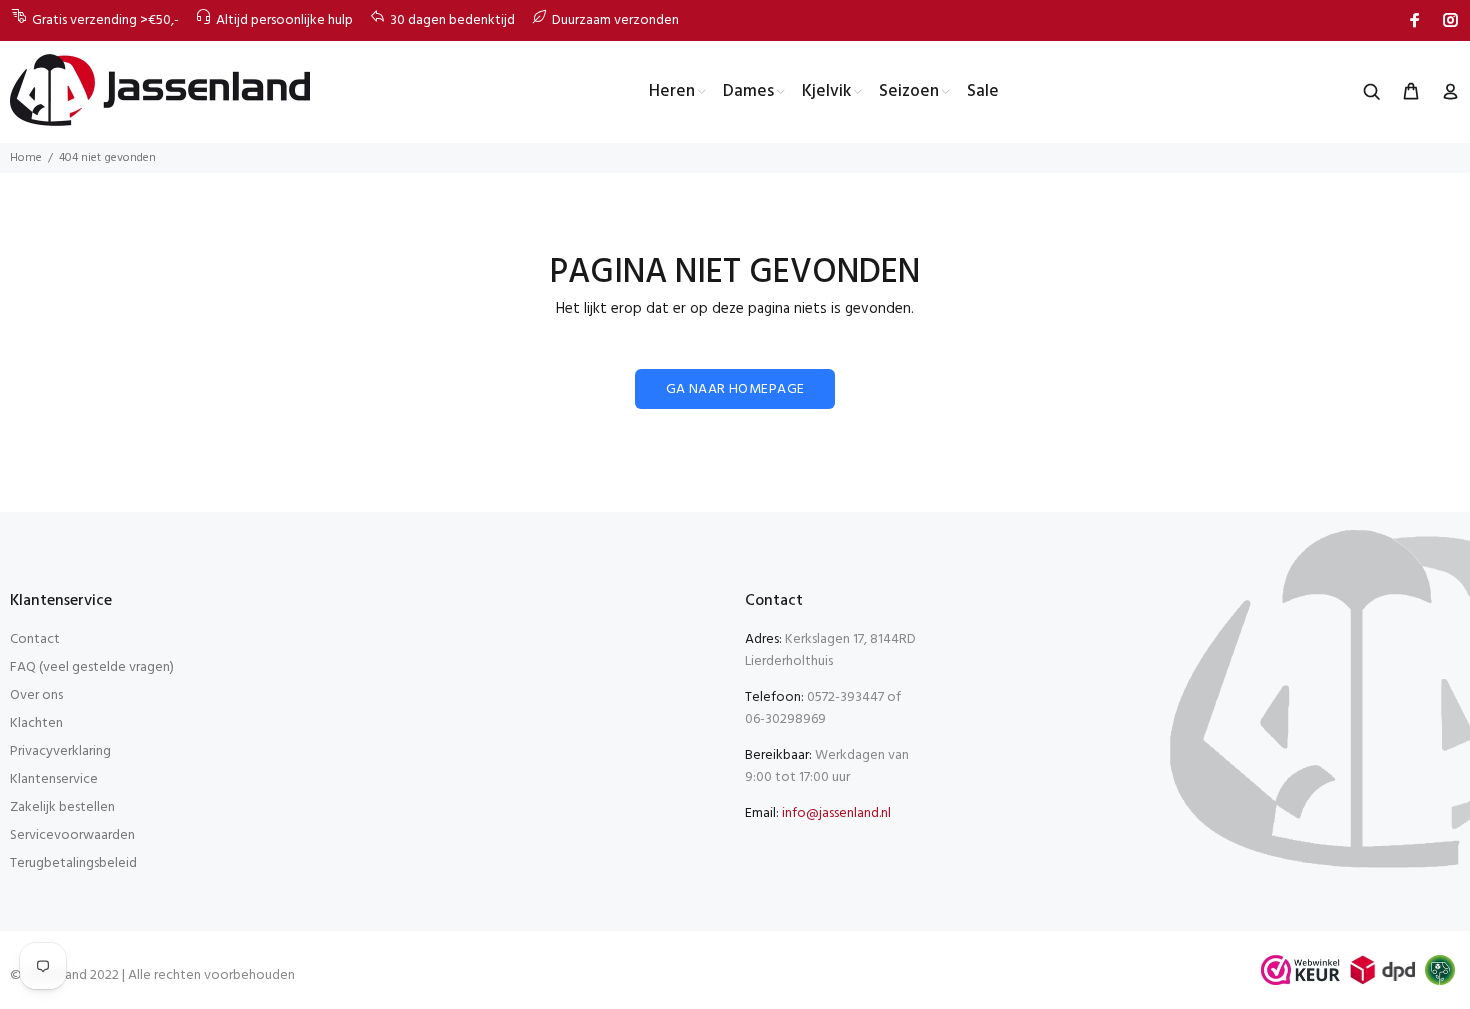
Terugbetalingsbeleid (73, 863)
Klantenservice (54, 779)
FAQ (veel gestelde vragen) (92, 667)
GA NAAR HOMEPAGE (735, 389)
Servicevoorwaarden (72, 835)
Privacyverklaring (60, 751)
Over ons (36, 695)
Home (26, 158)
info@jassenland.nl (836, 813)
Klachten (36, 723)
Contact (35, 639)
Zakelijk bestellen (62, 807)
